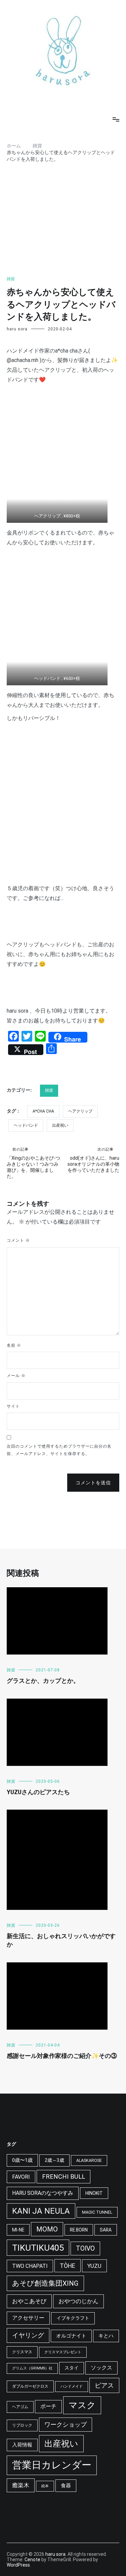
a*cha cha (43, 1111)
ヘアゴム (20, 2407)
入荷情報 (22, 2445)
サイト (13, 1406)
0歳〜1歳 (22, 2160)
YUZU (94, 2266)
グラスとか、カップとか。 (43, 1681)
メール (16, 1376)
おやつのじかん (78, 2301)
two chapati (30, 2266)
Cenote (32, 2560)
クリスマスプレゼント (63, 2352)
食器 (66, 2486)
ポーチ (48, 2406)
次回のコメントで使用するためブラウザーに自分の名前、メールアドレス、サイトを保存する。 (59, 1450)
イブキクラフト (73, 2318)
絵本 (45, 2486)
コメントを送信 (93, 1483)
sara (106, 2230)
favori (21, 2177)
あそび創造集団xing (45, 2283)
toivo (85, 2248)
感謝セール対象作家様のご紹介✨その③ (62, 2056)
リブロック (22, 2425)
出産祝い (60, 1125)
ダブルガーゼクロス (30, 2386)
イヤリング (28, 2335)
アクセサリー (28, 2318)
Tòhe (68, 2266)
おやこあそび (29, 2301)
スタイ (72, 2368)
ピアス (104, 2385)
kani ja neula (41, 2211)
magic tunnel (97, 2212)
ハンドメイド (72, 2386)
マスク (82, 2405)
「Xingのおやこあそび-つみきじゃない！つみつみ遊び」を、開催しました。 (33, 1163)
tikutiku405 (38, 2248)
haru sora (17, 329)
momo (47, 2229)
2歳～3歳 (54, 2160)
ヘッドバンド (26, 1125)
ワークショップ (66, 2424)
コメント (18, 1240)
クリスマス (22, 2352)
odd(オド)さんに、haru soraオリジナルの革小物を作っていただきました (93, 1160)
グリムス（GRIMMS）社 (32, 2368)
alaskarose (89, 2161)
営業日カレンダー (52, 2465)
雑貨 (11, 279)
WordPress (18, 2565)
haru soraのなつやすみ (43, 2193)
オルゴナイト (71, 2336)
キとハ (106, 2336)
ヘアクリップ (80, 1111)
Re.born (79, 2230)
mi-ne (18, 2230)
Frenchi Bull (64, 2177)
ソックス (101, 2368)
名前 (14, 1345)
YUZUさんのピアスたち (38, 1792)
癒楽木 (21, 2485)
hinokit (94, 2193)
